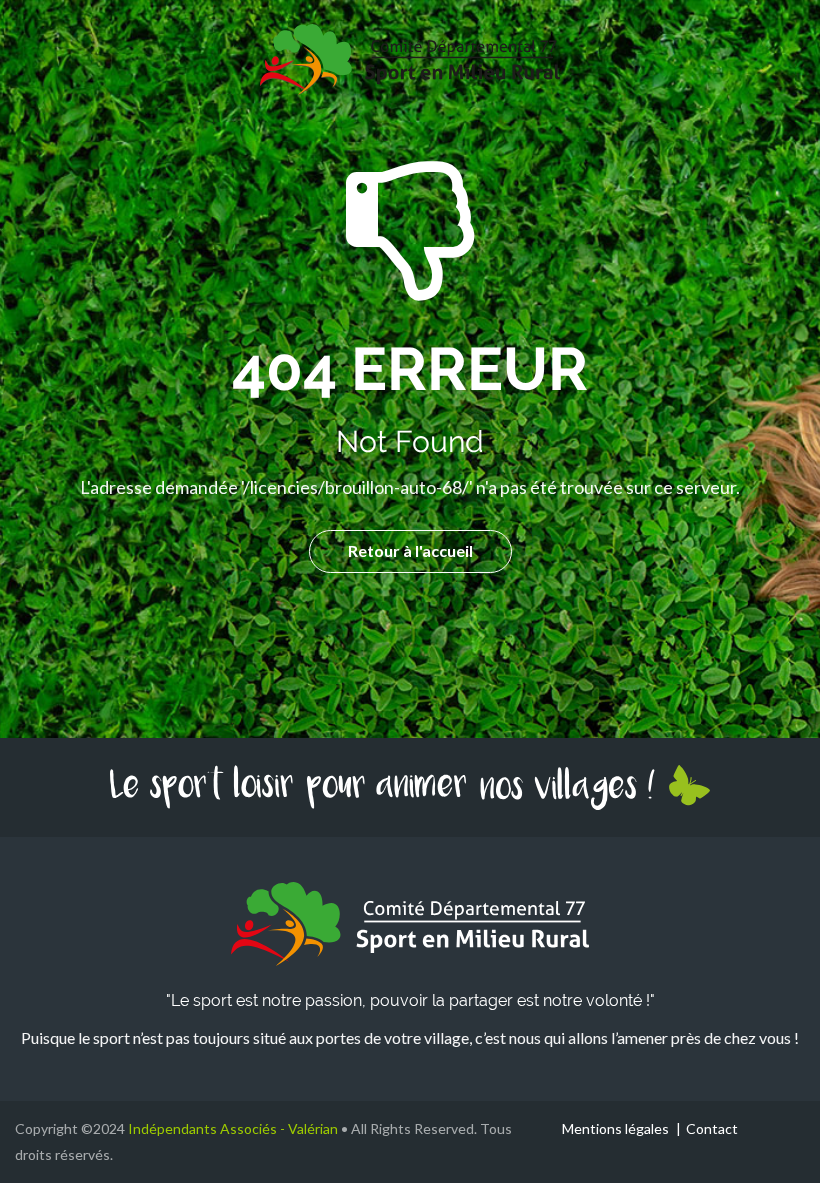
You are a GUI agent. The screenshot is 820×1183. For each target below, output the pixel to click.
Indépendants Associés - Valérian (233, 1128)
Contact (712, 1128)
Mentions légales (615, 1128)
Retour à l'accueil (410, 550)
